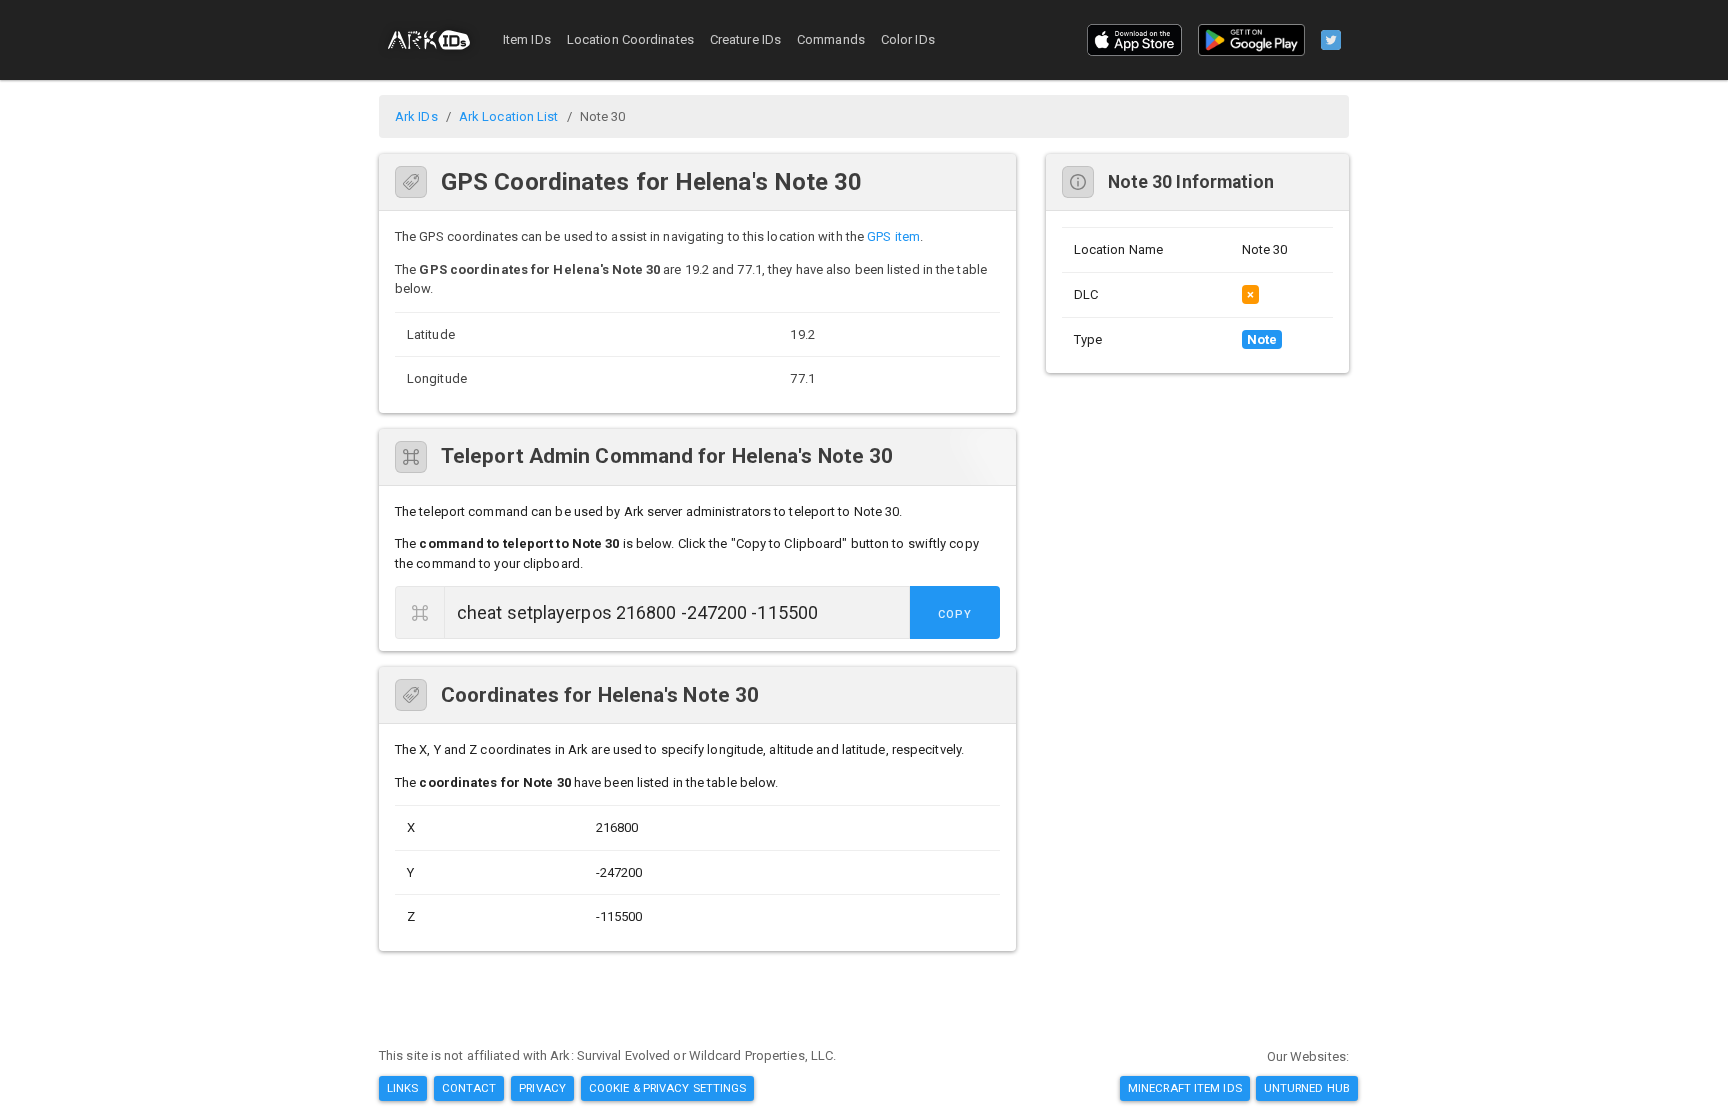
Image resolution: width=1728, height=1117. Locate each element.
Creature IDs (745, 39)
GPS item (893, 236)
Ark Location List (509, 116)
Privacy (542, 1088)
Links (403, 1088)
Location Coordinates (630, 39)
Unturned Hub (1307, 1088)
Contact (469, 1088)
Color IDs (908, 39)
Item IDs (527, 39)
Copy (955, 614)
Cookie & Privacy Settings (668, 1088)
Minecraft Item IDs (1185, 1088)
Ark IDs (416, 116)
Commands (831, 39)
